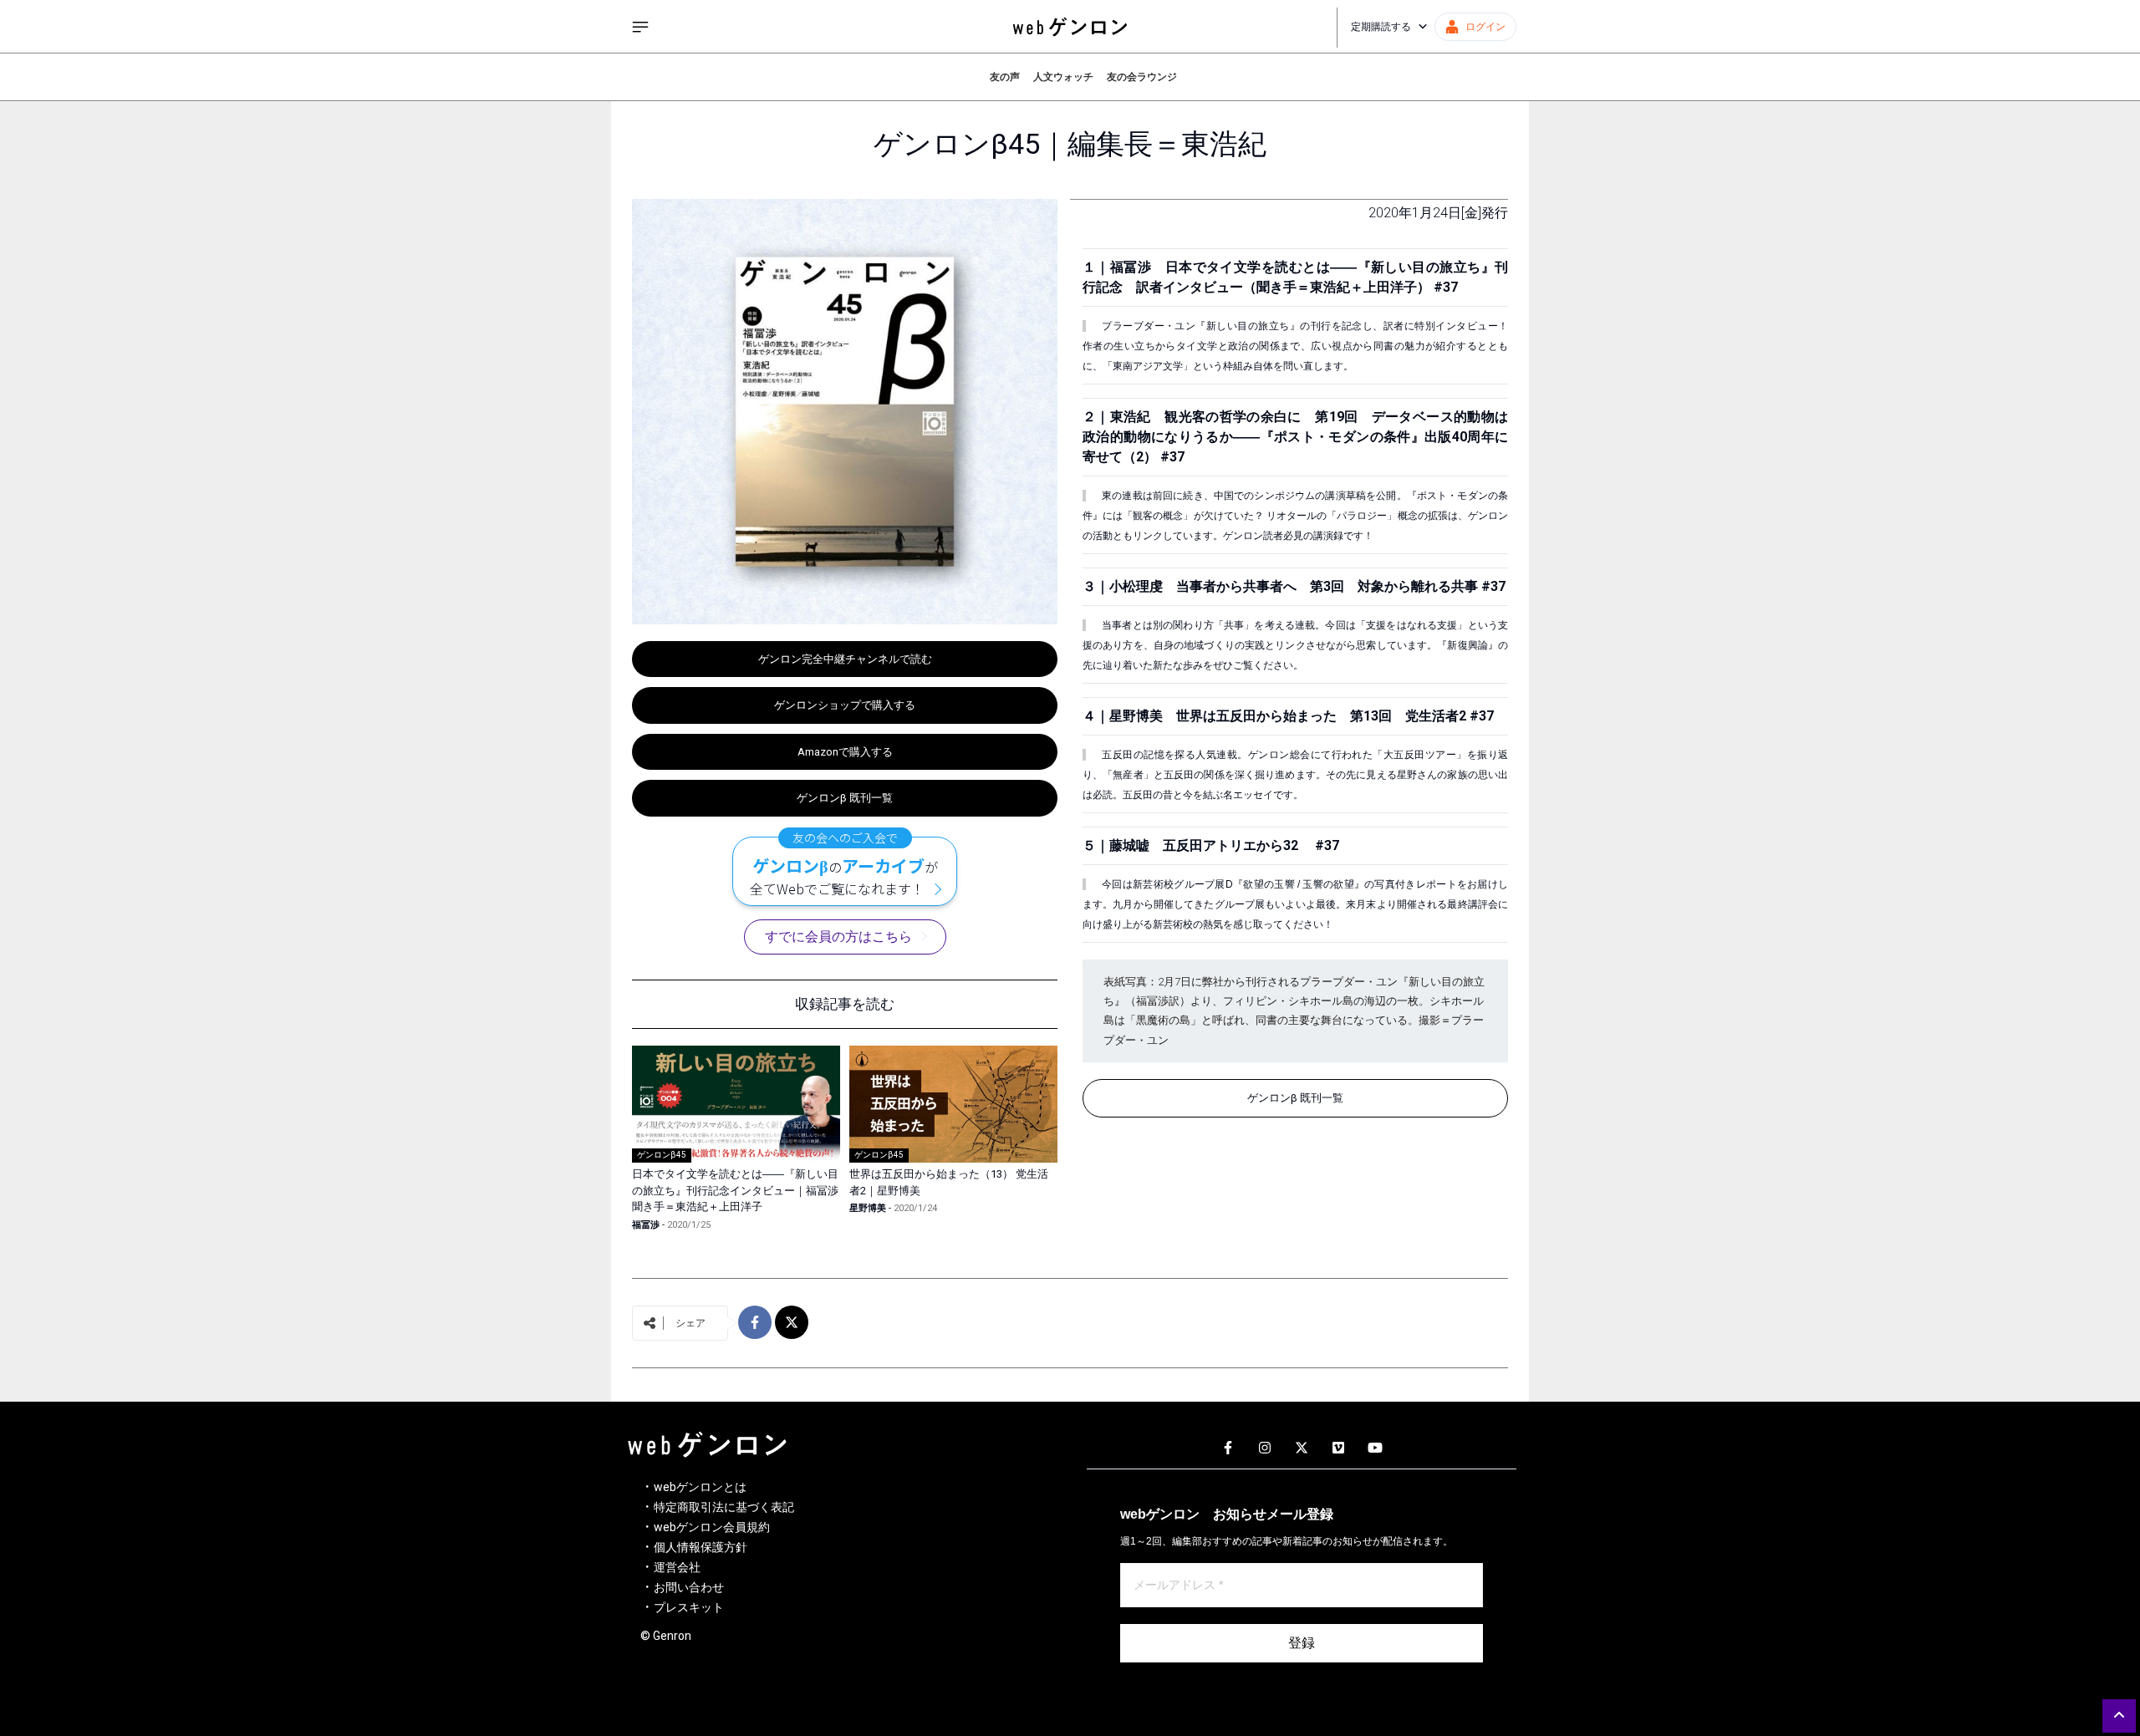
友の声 (1005, 77)
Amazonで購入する (845, 752)
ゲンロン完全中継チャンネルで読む (845, 659)
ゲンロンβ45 (662, 1155)
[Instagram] (1265, 1448)
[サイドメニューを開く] (640, 27)
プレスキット (689, 1607)
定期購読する (1381, 27)
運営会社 (677, 1567)
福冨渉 (646, 1225)
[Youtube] (1375, 1448)
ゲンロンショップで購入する (845, 705)
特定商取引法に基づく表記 (724, 1507)
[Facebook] (1228, 1448)
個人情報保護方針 (701, 1547)
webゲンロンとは (700, 1487)
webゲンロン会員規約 (712, 1527)
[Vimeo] (1338, 1448)
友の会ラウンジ (1142, 77)
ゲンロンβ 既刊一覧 (845, 798)
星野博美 (868, 1208)
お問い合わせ (689, 1587)
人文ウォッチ (1063, 77)
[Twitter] (1302, 1448)
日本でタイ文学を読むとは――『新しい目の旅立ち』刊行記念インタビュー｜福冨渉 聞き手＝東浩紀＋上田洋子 (741, 1190)
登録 (1302, 1643)
